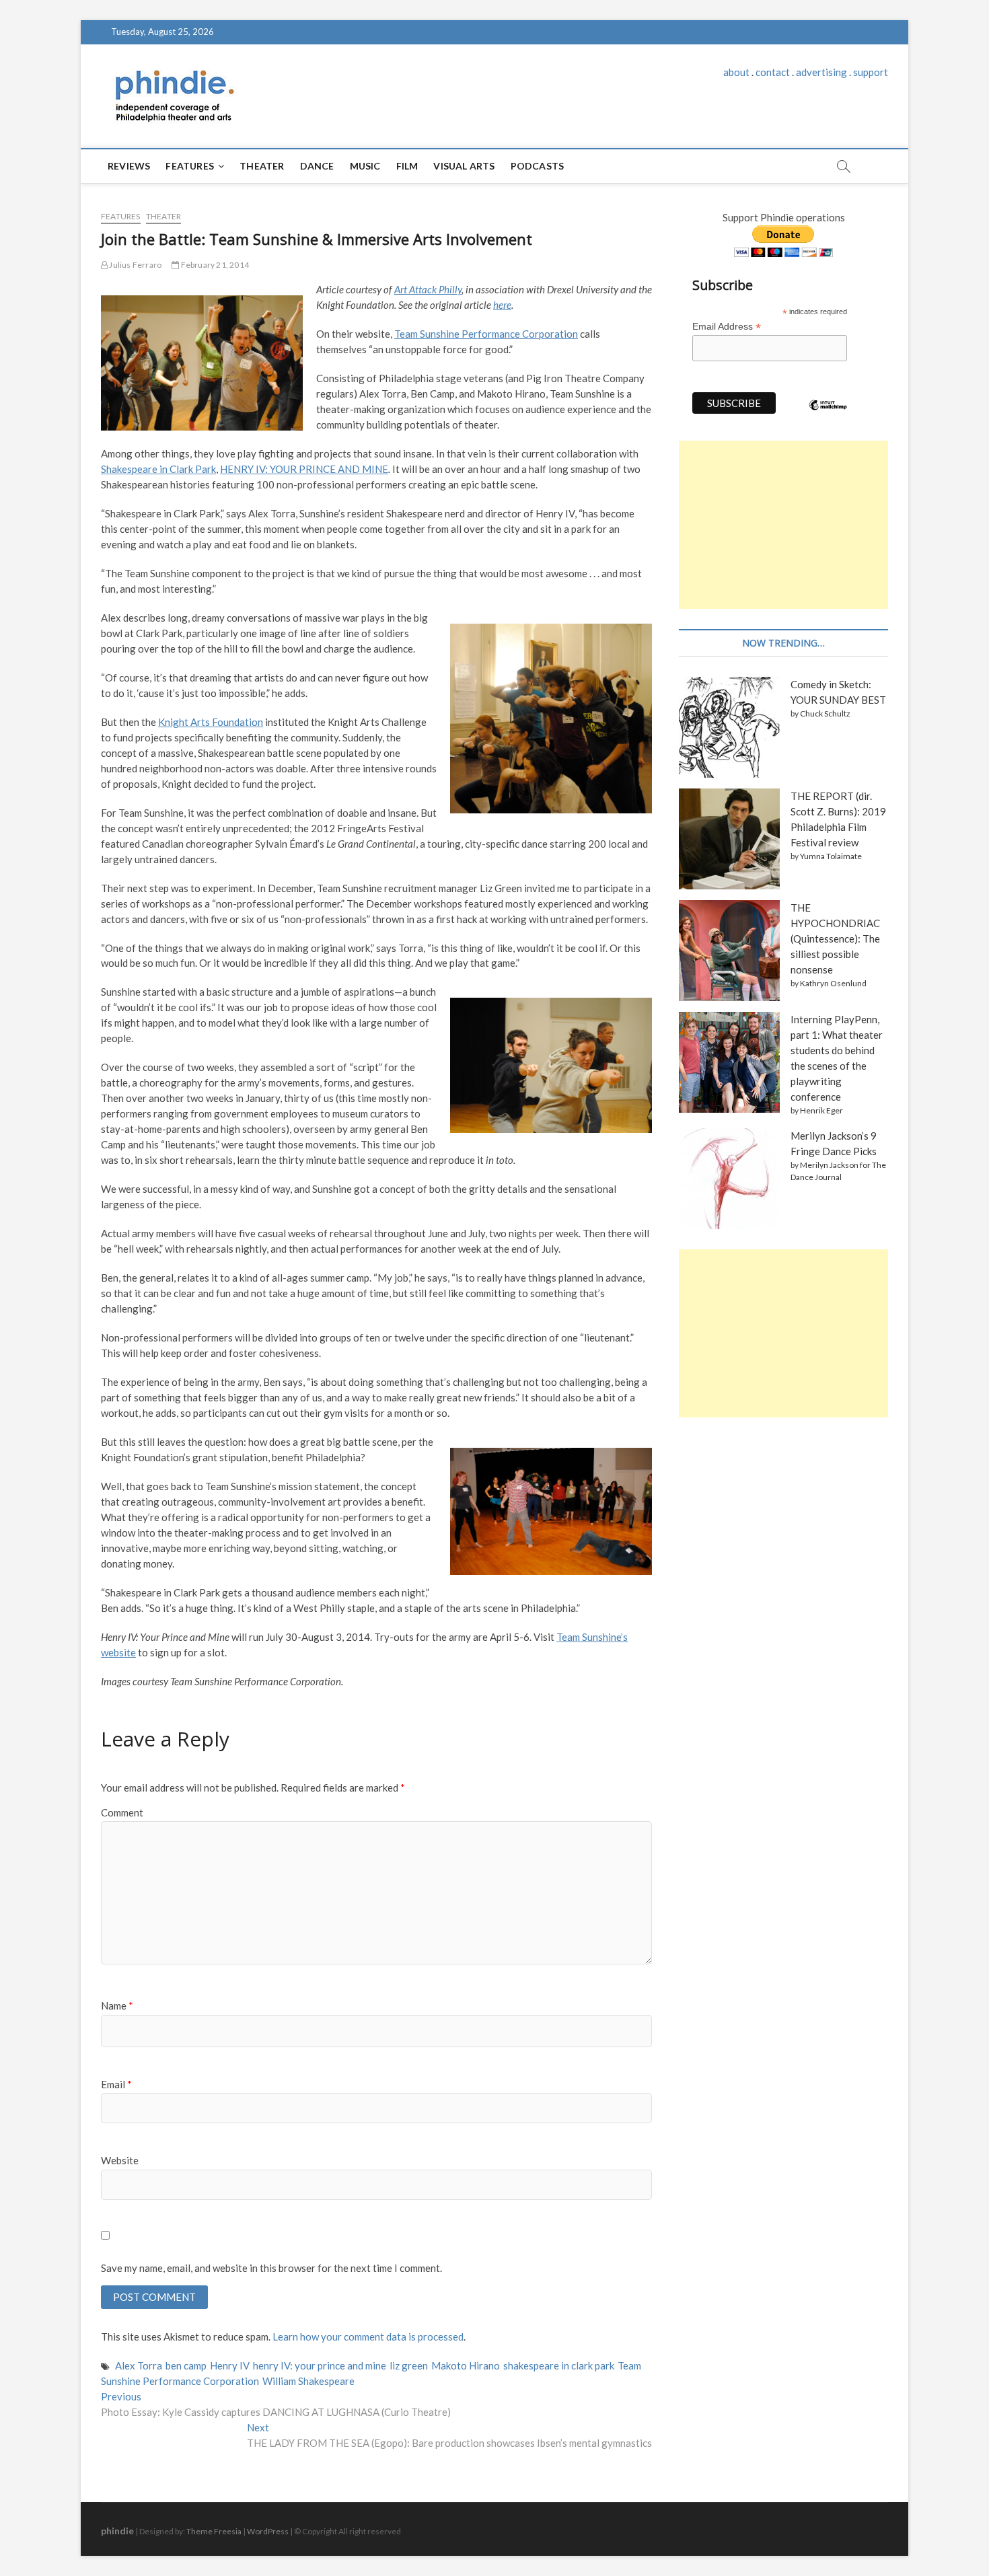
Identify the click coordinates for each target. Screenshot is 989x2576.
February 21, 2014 (214, 265)
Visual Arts (464, 166)
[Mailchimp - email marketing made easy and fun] (828, 415)
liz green (409, 2365)
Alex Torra (139, 2365)
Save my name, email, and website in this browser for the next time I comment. (271, 2268)
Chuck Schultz (825, 713)
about (736, 72)
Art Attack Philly (428, 289)
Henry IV (230, 2365)
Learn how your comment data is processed (368, 2336)
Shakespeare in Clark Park (158, 469)
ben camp (186, 2365)
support (871, 72)
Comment (122, 1812)
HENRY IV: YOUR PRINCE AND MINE (304, 469)
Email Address (727, 327)
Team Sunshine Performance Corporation (486, 334)
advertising (821, 72)
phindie (117, 2531)
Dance (317, 166)
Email (116, 2084)
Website (120, 2160)
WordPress (268, 2531)
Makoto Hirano (466, 2365)
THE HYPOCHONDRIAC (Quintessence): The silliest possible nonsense (835, 939)
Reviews (129, 166)
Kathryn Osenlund (833, 983)
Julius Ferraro (135, 265)
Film (407, 166)
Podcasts (538, 166)
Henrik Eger (821, 1110)
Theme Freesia (214, 2531)
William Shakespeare (308, 2381)
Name (117, 2005)
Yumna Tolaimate (831, 856)
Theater (262, 166)
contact (773, 72)
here (502, 305)
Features (190, 166)
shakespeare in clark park (559, 2365)
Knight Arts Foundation (211, 722)
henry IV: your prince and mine (320, 2365)
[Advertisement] (783, 525)
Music (365, 166)
